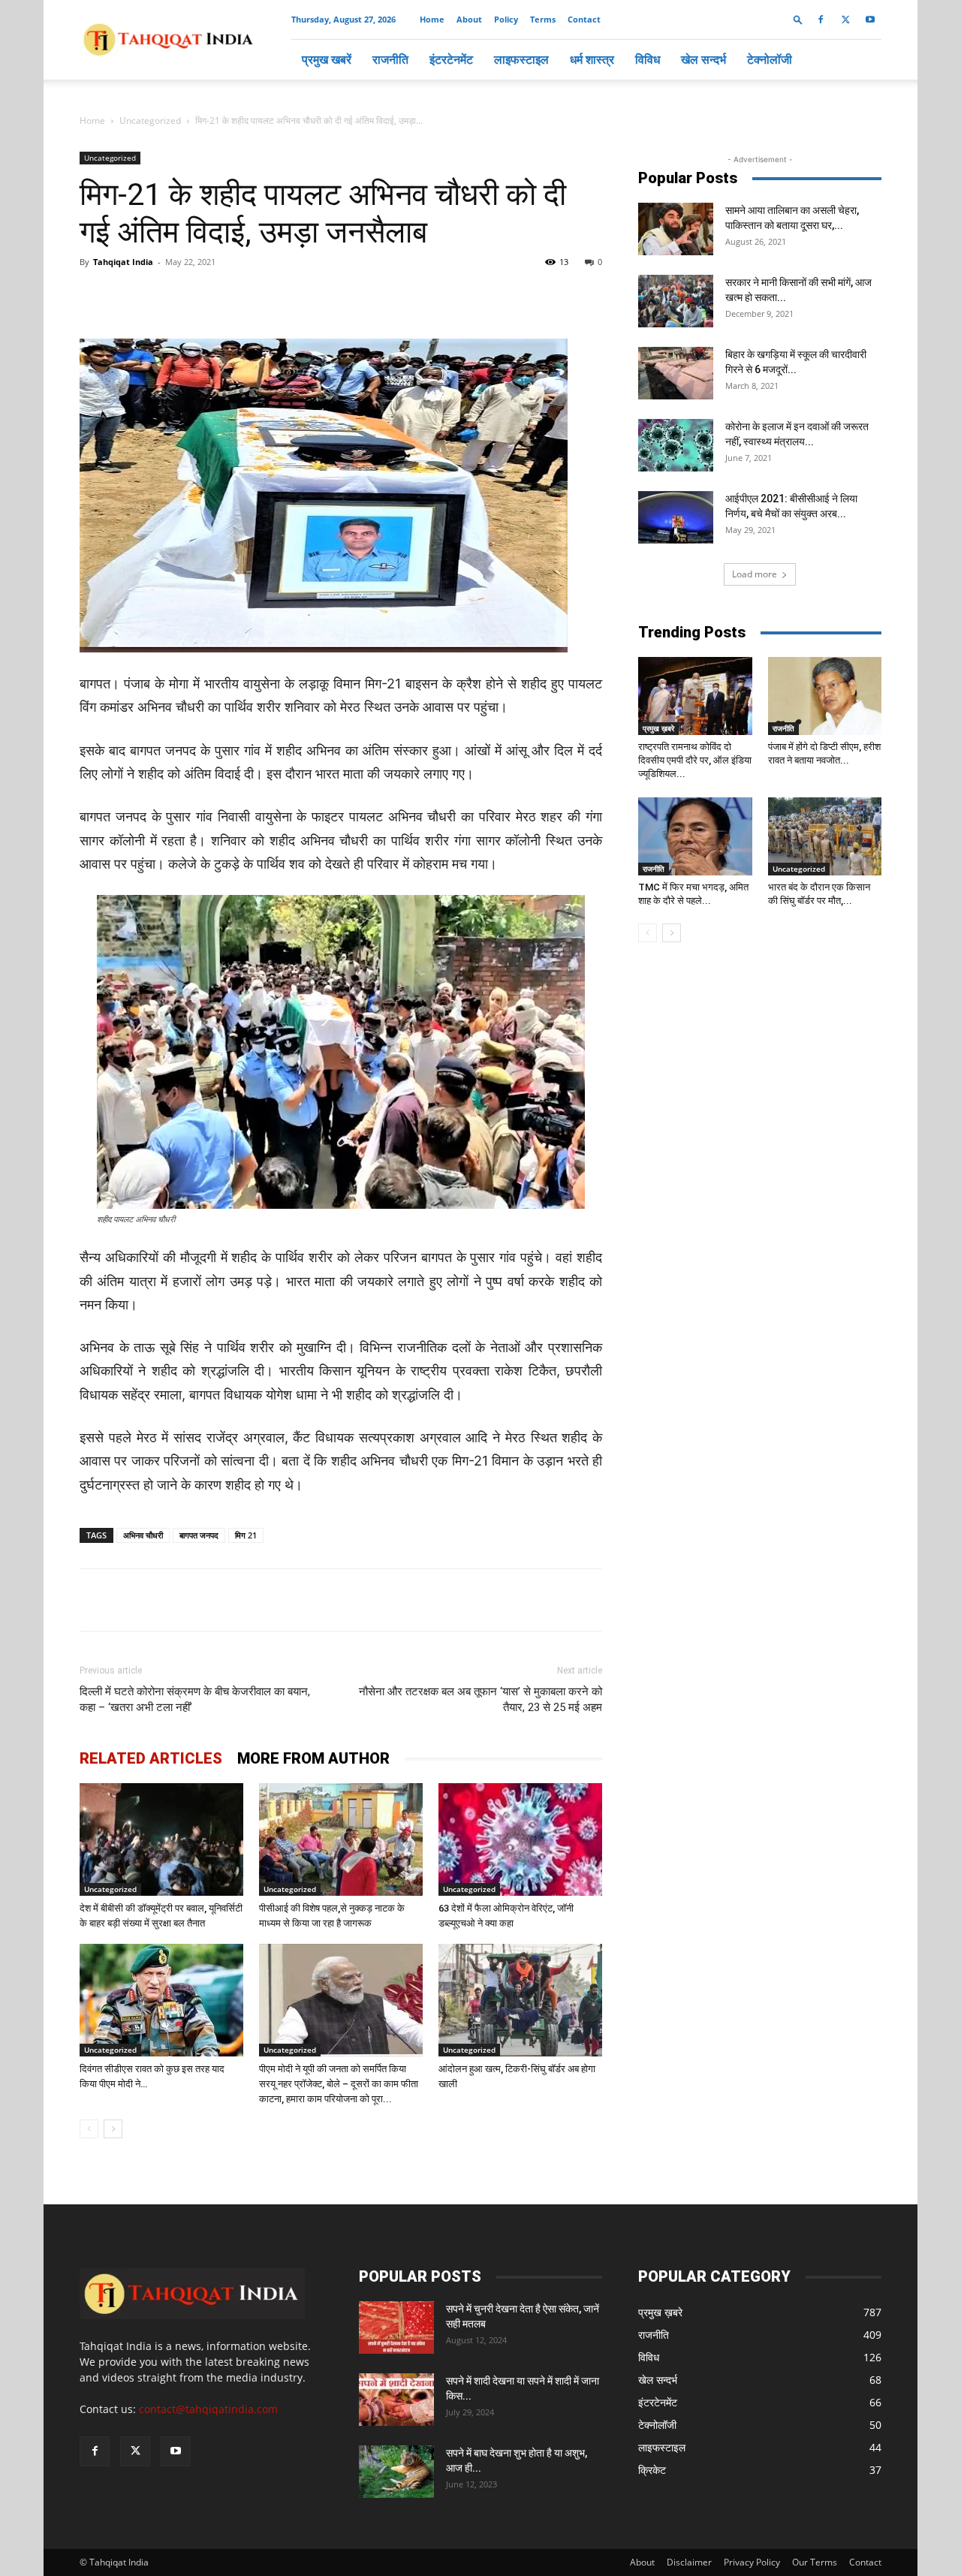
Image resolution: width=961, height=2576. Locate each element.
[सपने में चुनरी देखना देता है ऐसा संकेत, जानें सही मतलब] (396, 2327)
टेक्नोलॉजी (770, 59)
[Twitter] (845, 20)
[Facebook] (821, 20)
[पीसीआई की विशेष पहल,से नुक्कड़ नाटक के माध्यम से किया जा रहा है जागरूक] (341, 1839)
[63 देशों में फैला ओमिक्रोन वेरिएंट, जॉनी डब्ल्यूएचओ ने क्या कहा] (520, 1839)
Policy (506, 19)
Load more (755, 574)
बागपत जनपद (199, 1535)
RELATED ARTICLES (151, 1758)
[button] (798, 19)
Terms (543, 19)
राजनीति (390, 59)
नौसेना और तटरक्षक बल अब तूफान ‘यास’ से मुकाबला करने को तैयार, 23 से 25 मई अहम (480, 1699)
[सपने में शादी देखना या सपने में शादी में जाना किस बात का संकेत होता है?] (396, 2400)
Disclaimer (689, 2562)
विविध (648, 59)
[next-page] (113, 2129)
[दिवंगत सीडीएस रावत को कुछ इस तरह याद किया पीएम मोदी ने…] (161, 2000)
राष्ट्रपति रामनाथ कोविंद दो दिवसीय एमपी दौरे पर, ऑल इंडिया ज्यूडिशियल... (695, 760)
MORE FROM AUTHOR (313, 1758)
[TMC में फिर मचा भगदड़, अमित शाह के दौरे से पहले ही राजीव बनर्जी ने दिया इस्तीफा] (695, 836)
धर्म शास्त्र (592, 59)
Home (432, 19)
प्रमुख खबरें (327, 59)
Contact (584, 19)
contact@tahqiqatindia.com (208, 2409)
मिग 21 (246, 1535)
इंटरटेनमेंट (451, 59)
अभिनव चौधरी (143, 1535)
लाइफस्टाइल (521, 59)
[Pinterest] (321, 296)
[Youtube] (870, 20)
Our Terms (815, 2562)
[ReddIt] (356, 296)
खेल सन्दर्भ (703, 59)
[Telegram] (287, 296)
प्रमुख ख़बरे (658, 728)
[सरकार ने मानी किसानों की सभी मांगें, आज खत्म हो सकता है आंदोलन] (676, 301)
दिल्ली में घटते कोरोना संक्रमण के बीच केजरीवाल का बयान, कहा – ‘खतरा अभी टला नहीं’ (195, 1699)
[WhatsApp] (252, 296)
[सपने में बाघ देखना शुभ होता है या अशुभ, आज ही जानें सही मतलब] (396, 2472)
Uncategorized (150, 121)
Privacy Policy (752, 2562)
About (469, 19)
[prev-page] (89, 2129)
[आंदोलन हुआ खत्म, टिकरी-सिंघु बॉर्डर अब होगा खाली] (520, 2000)
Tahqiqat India (123, 262)
